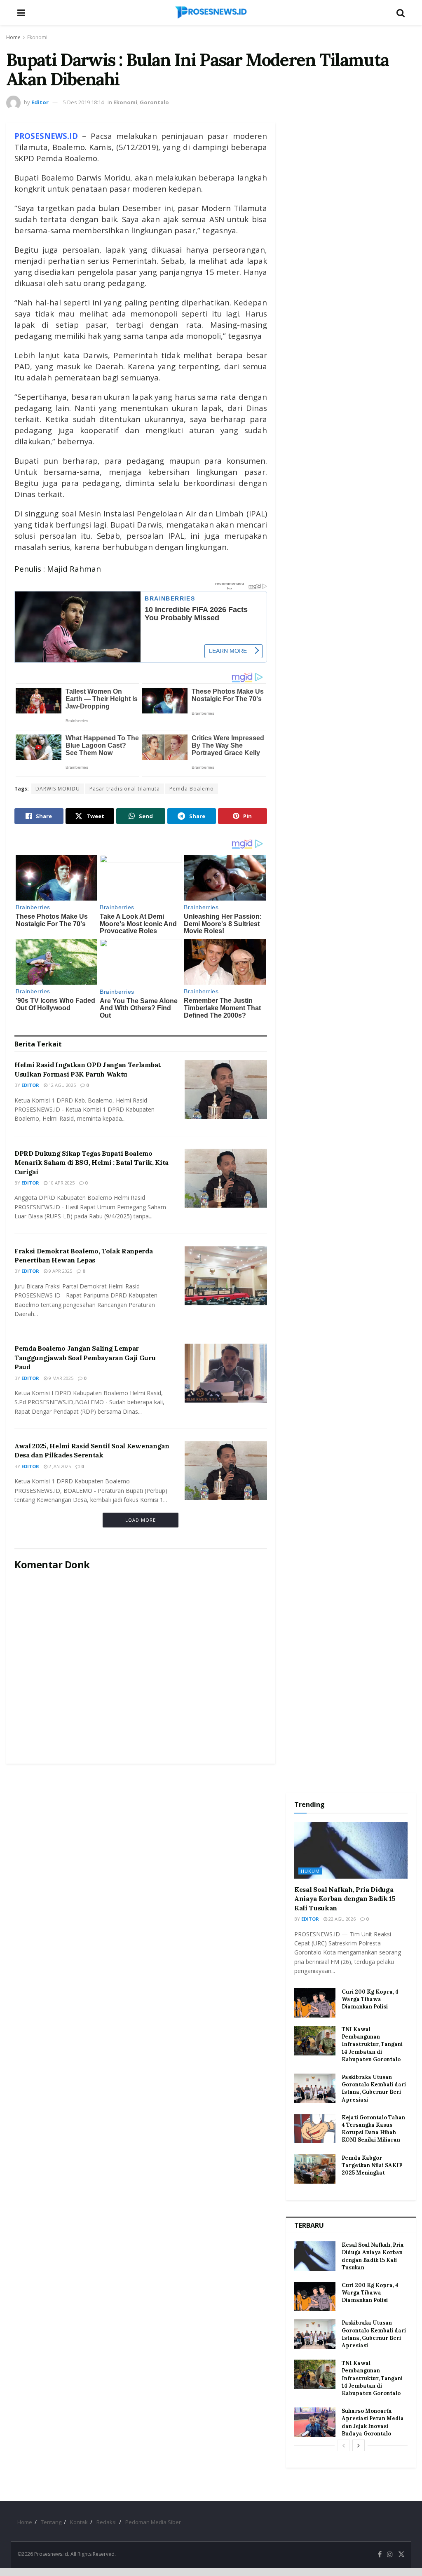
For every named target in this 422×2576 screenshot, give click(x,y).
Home (13, 37)
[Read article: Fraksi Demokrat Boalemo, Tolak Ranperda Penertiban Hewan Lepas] (226, 1276)
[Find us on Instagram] (390, 2554)
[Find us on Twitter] (401, 2554)
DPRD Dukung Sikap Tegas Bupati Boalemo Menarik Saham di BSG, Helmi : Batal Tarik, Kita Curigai (91, 1162)
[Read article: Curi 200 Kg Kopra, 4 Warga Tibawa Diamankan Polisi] (315, 2003)
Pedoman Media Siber (153, 2522)
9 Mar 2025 (60, 1378)
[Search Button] (401, 12)
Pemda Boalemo (192, 789)
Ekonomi (37, 37)
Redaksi (107, 2522)
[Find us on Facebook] (380, 2554)
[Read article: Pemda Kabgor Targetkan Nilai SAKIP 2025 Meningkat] (315, 2169)
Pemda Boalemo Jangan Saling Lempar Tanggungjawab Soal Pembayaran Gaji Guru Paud (85, 1357)
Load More (141, 1520)
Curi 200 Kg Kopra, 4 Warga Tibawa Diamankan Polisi (370, 1999)
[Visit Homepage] (211, 12)
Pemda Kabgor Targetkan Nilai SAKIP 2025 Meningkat (372, 2165)
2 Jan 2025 (59, 1466)
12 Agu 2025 (62, 1085)
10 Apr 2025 (61, 1183)
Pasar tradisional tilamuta (125, 789)
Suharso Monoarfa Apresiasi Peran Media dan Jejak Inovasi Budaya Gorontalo (373, 2422)
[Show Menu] (21, 12)
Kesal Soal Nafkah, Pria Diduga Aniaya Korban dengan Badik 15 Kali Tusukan (345, 1899)
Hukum (310, 1871)
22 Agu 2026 (341, 1919)
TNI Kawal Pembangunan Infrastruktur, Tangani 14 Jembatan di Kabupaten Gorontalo (372, 2044)
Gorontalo (154, 102)
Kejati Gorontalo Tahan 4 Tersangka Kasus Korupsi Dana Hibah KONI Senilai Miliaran (373, 2129)
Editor (40, 102)
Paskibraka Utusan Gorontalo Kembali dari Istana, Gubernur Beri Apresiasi (374, 2088)
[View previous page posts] (344, 2445)
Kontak (79, 2522)
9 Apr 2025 (60, 1271)
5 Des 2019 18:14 (83, 102)
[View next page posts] (359, 2445)
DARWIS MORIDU (58, 789)
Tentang (51, 2522)
